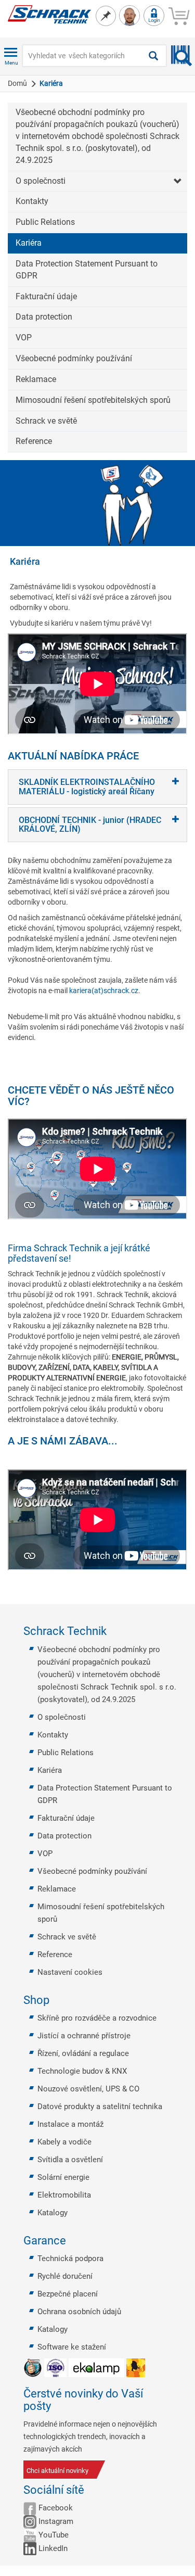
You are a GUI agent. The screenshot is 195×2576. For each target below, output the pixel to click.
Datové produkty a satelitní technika (100, 2107)
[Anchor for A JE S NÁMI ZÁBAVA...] (123, 1441)
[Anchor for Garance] (72, 2241)
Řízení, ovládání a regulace (83, 2053)
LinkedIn (53, 2548)
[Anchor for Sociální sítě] (90, 2490)
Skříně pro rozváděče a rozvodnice (97, 2018)
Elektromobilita (64, 2195)
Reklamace (36, 379)
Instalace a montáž (70, 2124)
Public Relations (45, 222)
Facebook (56, 2508)
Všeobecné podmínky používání (74, 358)
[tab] (97, 787)
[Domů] (49, 14)
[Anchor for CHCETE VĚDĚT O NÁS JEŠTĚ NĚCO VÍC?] (184, 1096)
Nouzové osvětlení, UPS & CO (88, 2089)
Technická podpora (70, 2258)
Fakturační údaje (46, 296)
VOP (24, 338)
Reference (34, 441)
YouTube (54, 2535)
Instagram (56, 2521)
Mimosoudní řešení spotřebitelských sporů (93, 400)
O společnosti (41, 181)
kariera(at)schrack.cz (104, 991)
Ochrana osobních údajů (79, 2312)
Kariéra (29, 243)
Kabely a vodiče (64, 2142)
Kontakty (32, 201)
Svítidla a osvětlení (70, 2160)
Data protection (44, 317)
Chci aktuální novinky (57, 2471)
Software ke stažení (72, 2347)
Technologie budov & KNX (82, 2071)
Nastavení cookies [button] (70, 1972)
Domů (17, 83)
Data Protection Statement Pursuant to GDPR (87, 270)
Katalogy (53, 2213)
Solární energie (63, 2177)
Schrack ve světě (46, 421)
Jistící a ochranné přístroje (84, 2036)
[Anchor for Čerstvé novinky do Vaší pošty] (168, 2400)
